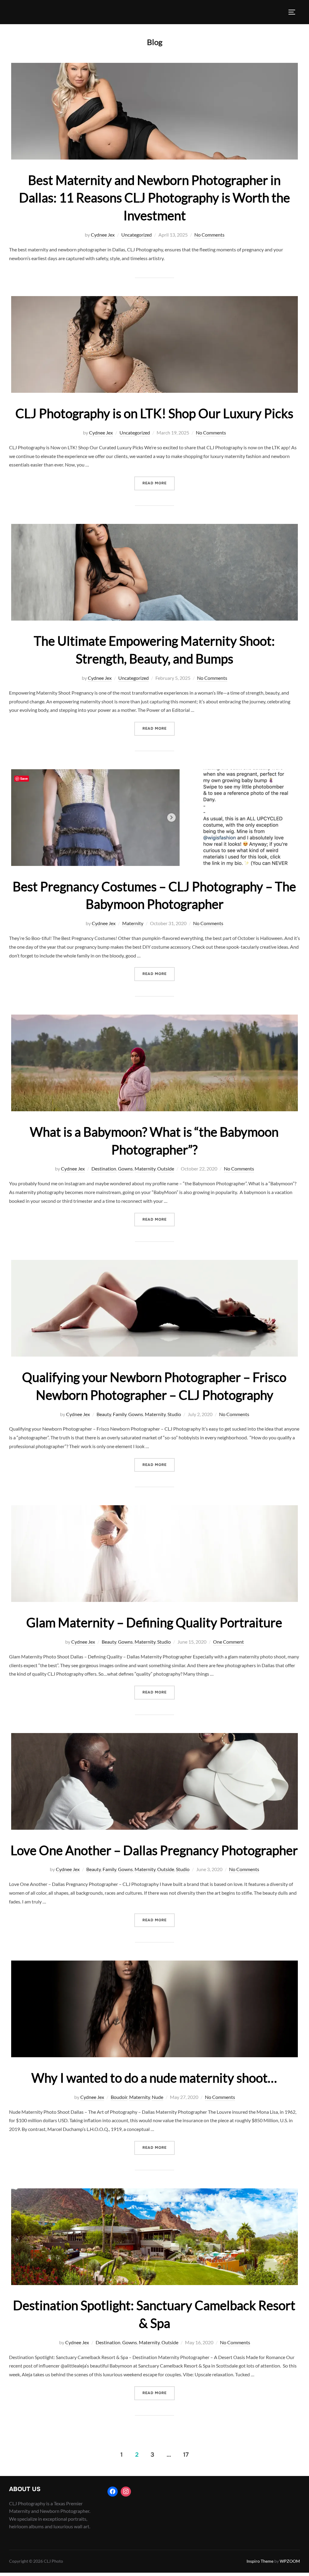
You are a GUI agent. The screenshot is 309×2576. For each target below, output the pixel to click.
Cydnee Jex (103, 235)
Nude (158, 2097)
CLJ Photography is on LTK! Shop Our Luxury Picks (154, 413)
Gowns (125, 1169)
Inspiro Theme (260, 2561)
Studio (174, 1414)
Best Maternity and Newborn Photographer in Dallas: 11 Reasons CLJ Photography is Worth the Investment (154, 198)
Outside (166, 1169)
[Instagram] (126, 2492)
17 (186, 2455)
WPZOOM (290, 2561)
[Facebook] (113, 2492)
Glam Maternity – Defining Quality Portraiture (154, 1622)
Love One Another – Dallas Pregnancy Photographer (154, 1850)
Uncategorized (137, 235)
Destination (104, 1169)
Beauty (104, 1414)
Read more (159, 483)
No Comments (209, 235)
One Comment (228, 1642)
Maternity (133, 923)
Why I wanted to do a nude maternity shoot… (154, 2078)
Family (120, 1414)
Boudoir (119, 2097)
